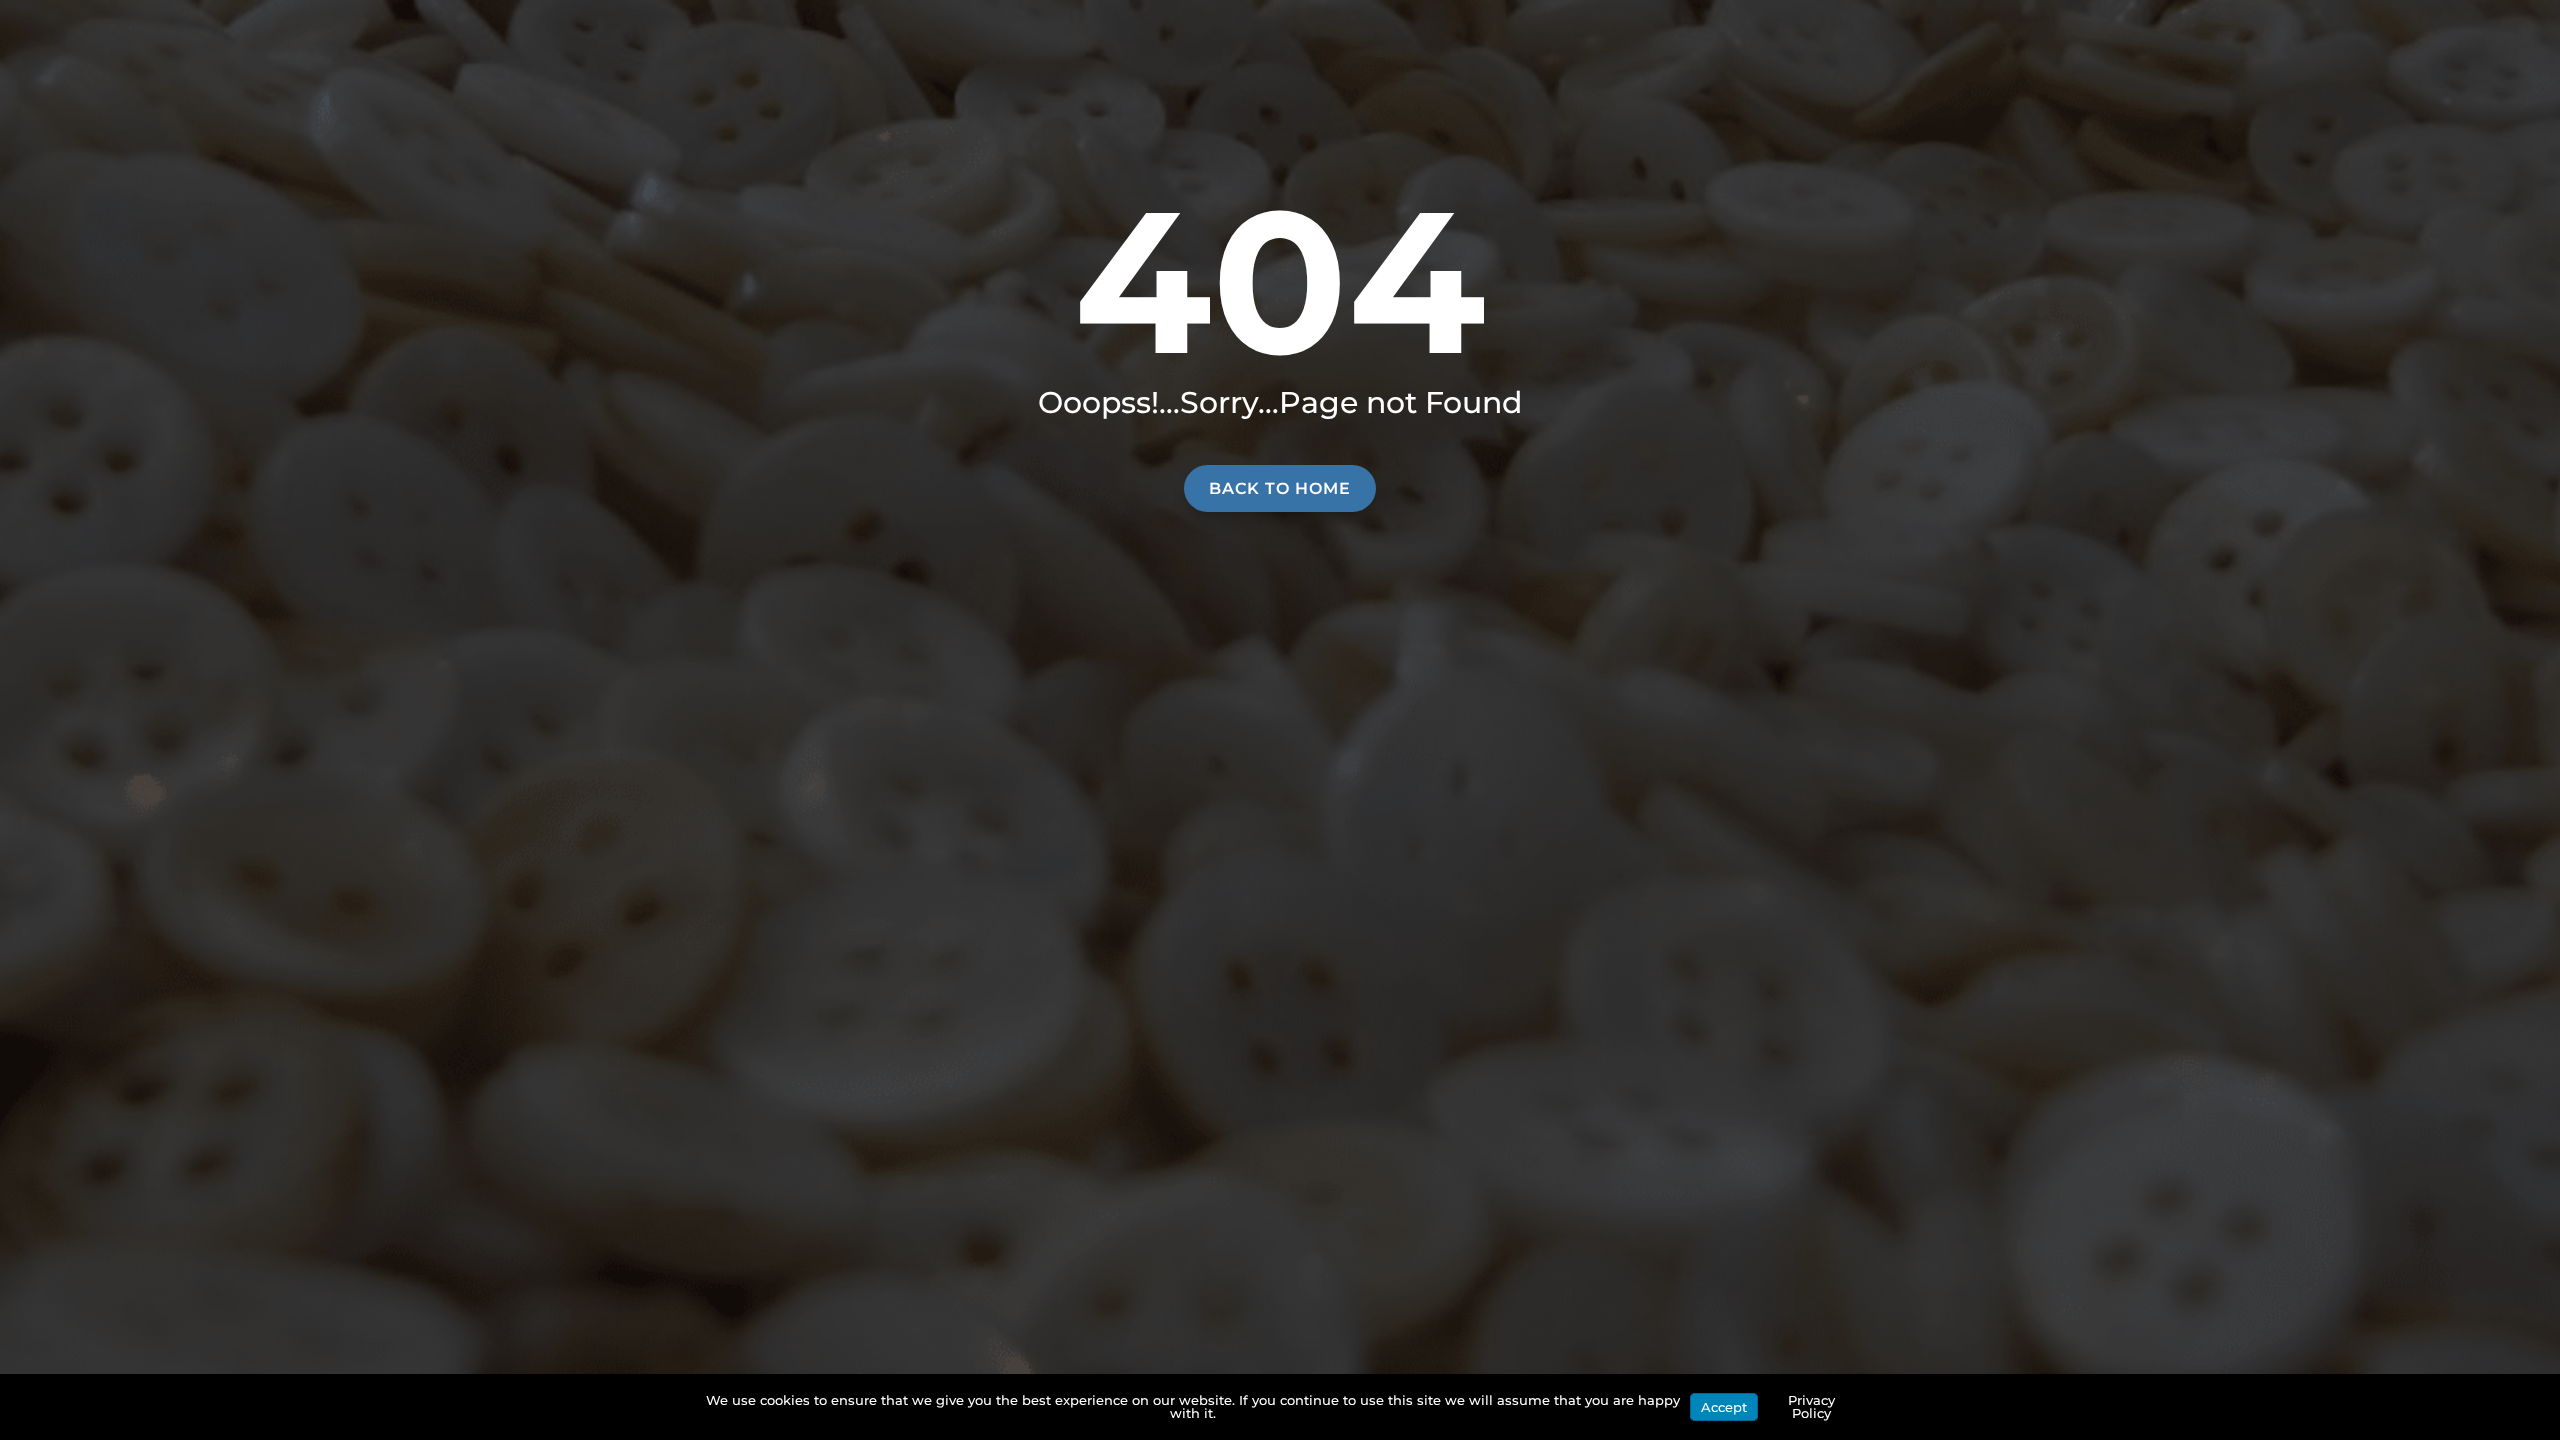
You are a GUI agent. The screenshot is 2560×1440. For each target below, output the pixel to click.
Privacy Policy (1811, 1406)
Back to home (1280, 488)
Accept (1724, 1407)
